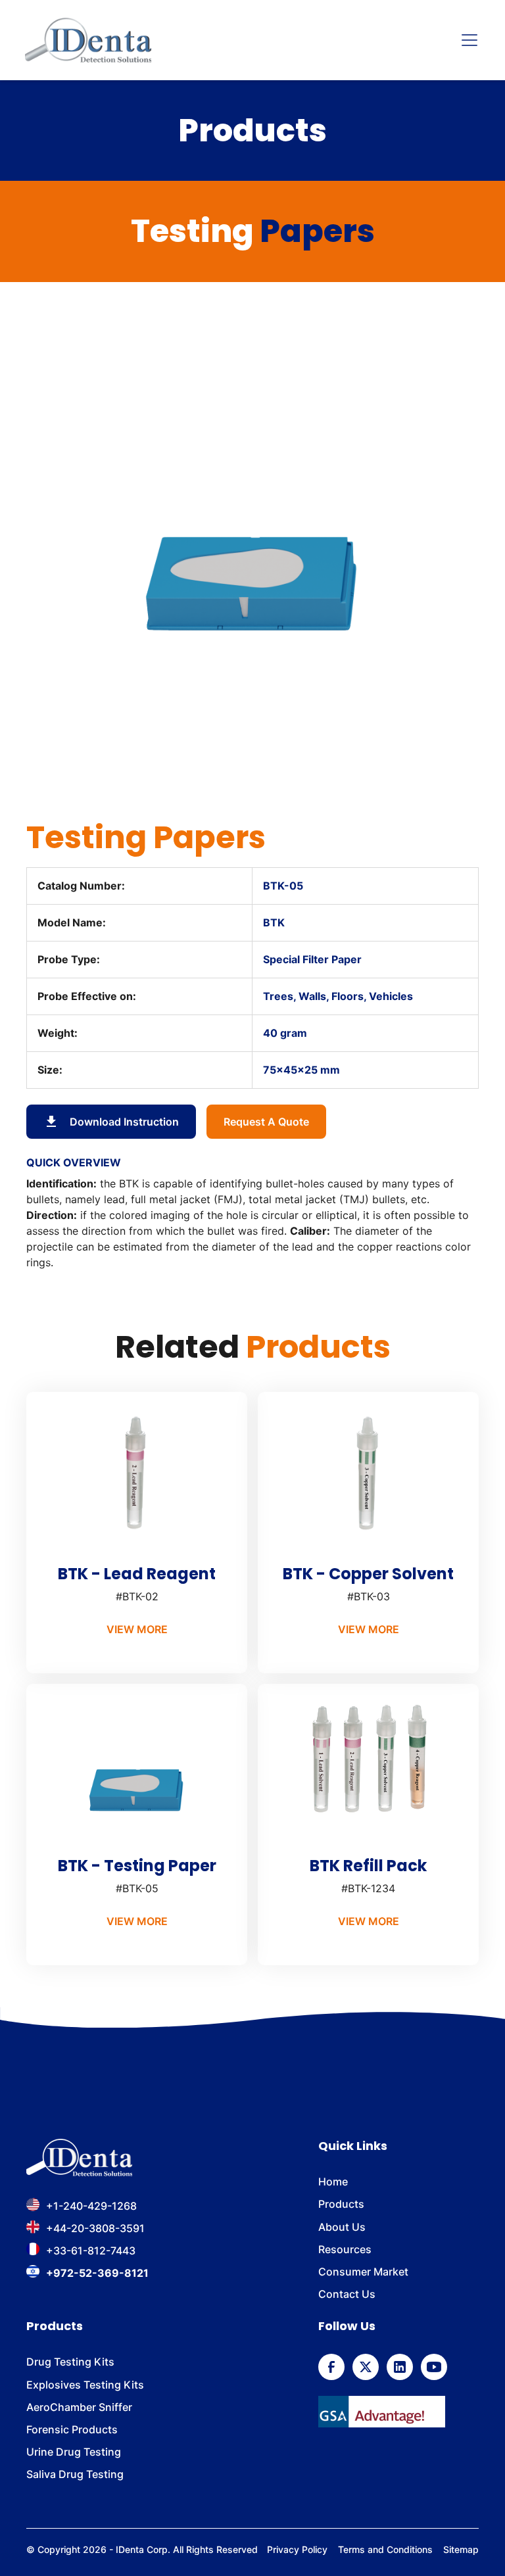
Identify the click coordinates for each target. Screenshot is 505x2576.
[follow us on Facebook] (331, 2367)
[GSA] (382, 2412)
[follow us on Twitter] (366, 2367)
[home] (88, 40)
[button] (467, 40)
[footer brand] (79, 2158)
